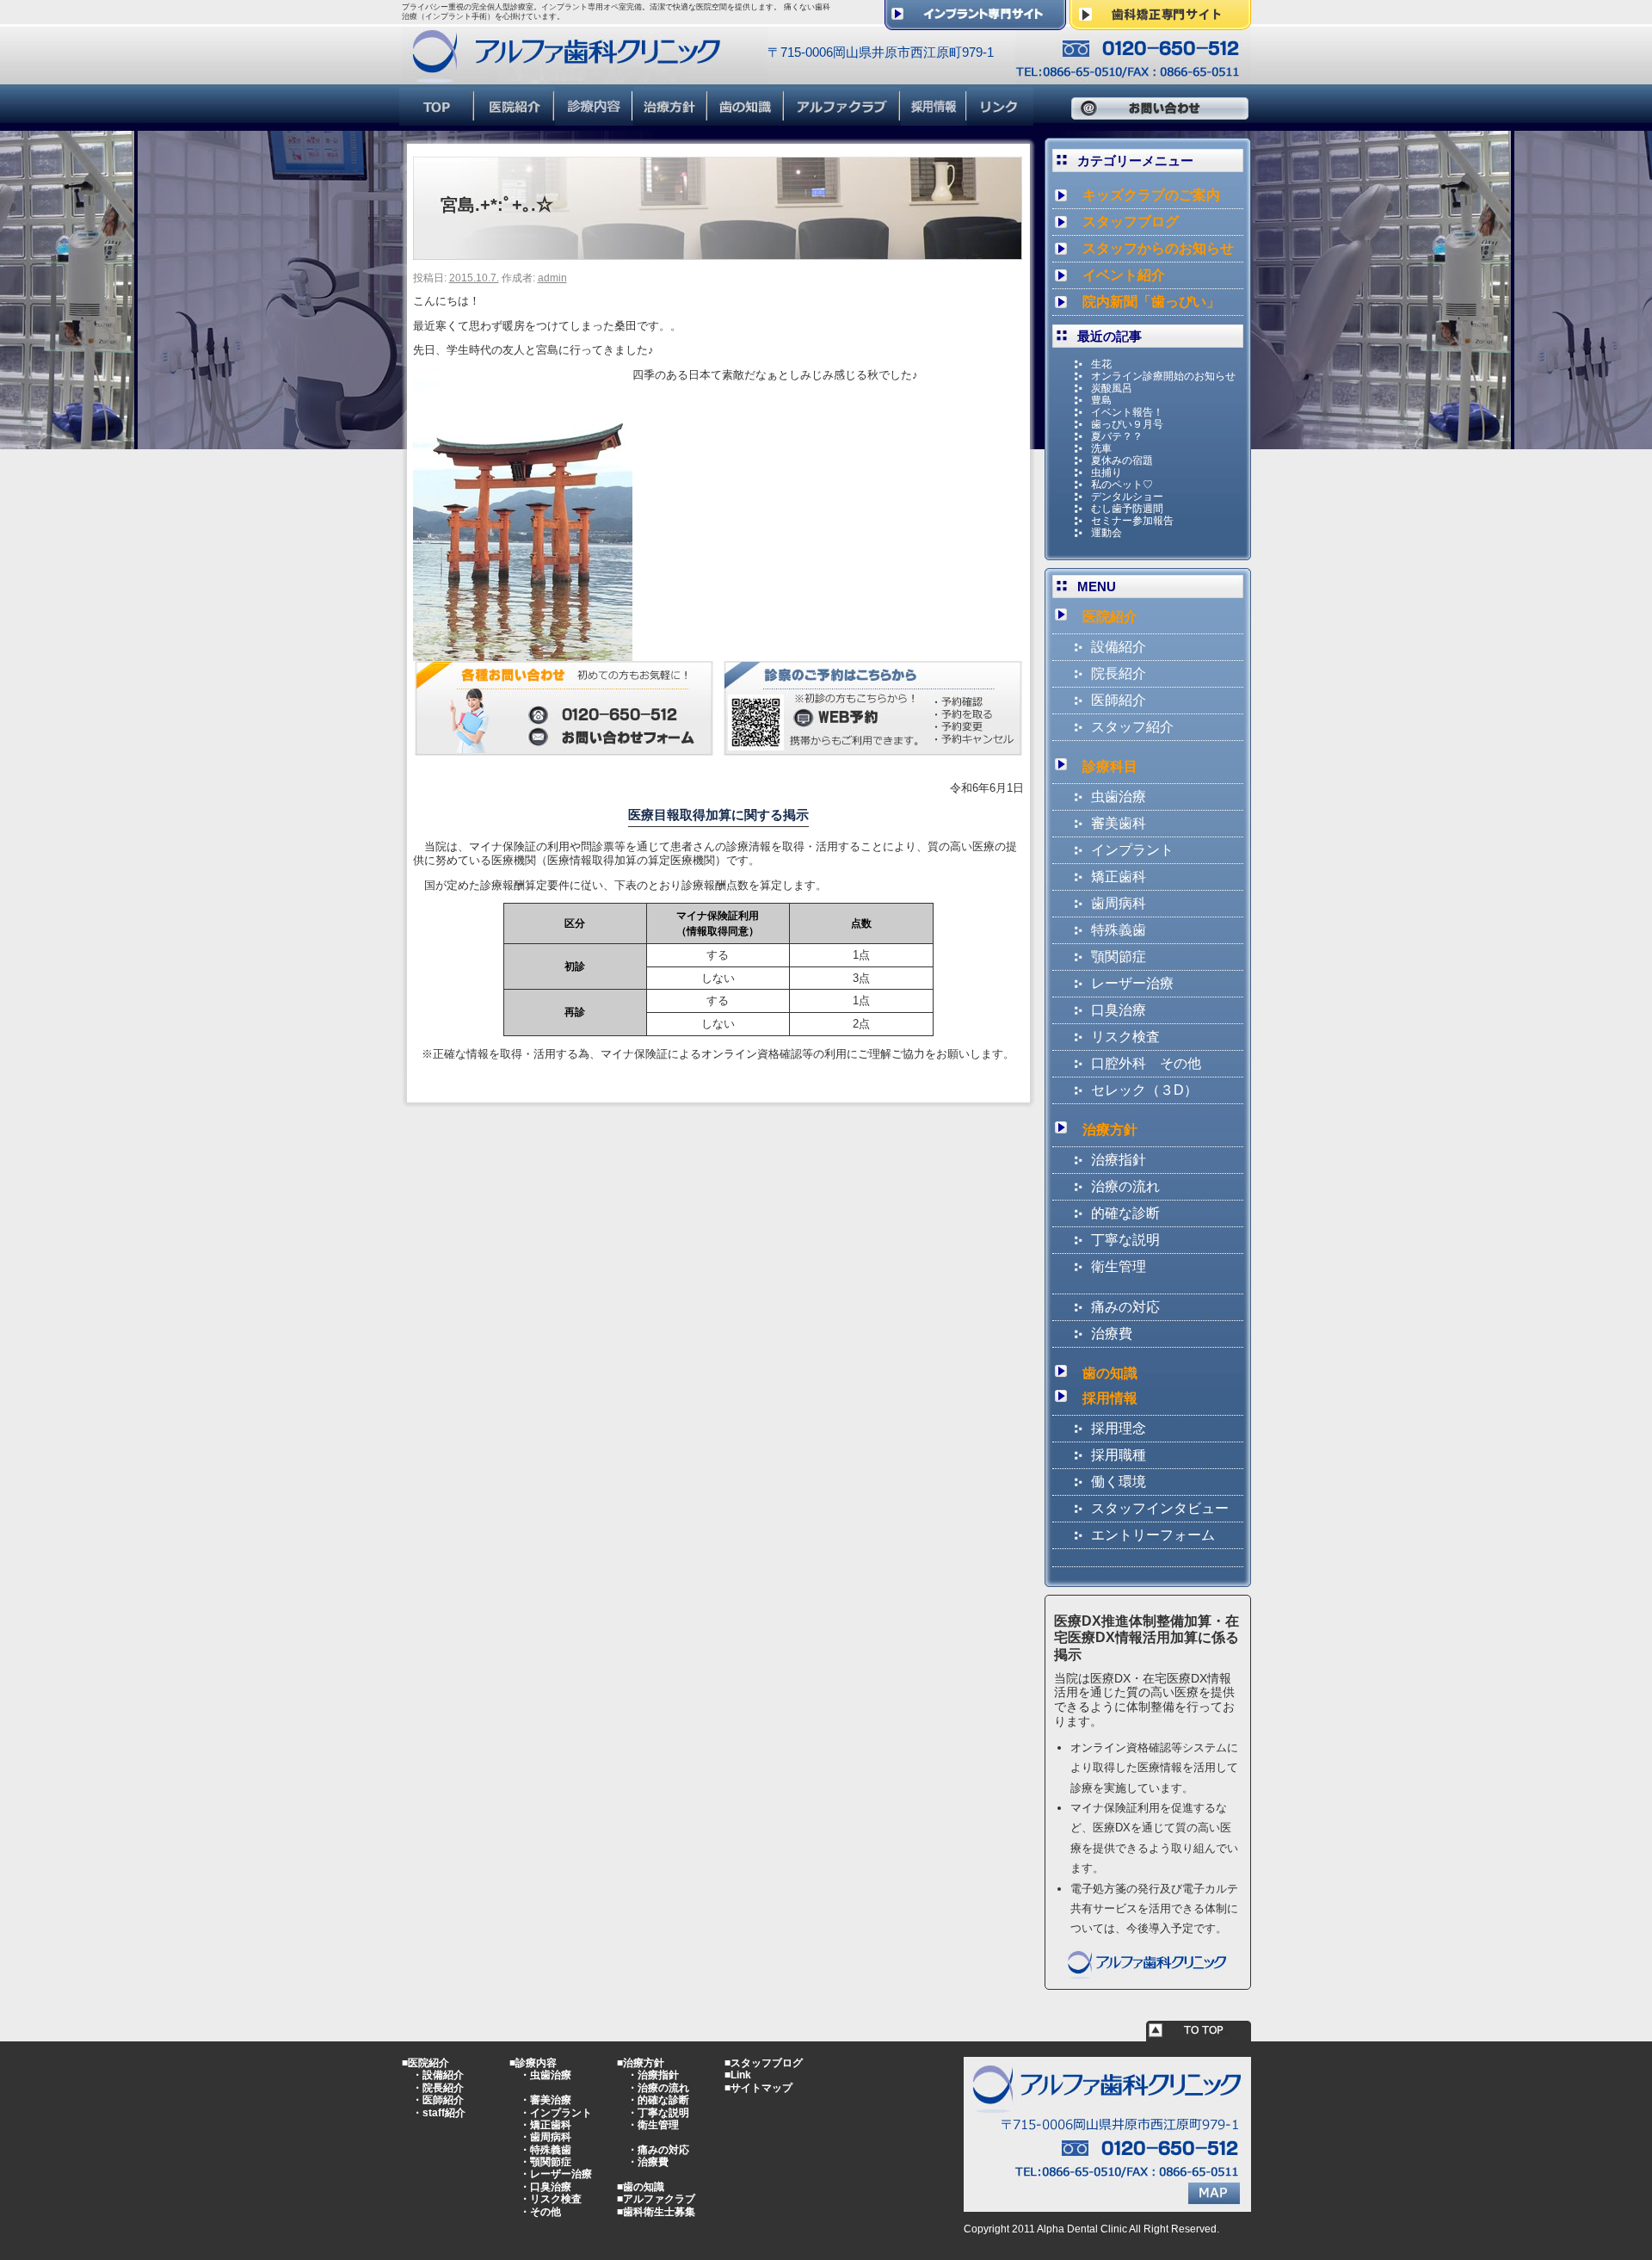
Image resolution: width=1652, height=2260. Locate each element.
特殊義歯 (1119, 930)
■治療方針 (641, 2063)
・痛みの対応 (658, 2150)
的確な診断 (1125, 1213)
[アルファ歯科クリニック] (585, 76)
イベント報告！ (1127, 412)
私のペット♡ (1122, 485)
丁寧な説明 (1125, 1240)
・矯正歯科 (546, 2125)
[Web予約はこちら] (873, 748)
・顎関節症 (546, 2162)
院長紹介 (1119, 673)
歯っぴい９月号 (1127, 424)
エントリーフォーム (1153, 1535)
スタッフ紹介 (1132, 727)
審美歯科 (1119, 823)
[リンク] (1000, 118)
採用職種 (1119, 1455)
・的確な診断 (658, 2100)
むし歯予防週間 (1127, 509)
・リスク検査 (551, 2199)
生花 (1101, 364)
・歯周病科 (546, 2137)
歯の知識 (1110, 1373)
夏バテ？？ (1117, 436)
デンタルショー (1127, 497)
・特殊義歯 (546, 2150)
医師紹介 (1119, 700)
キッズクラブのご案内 (1151, 195)
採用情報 (1110, 1398)
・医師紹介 (438, 2100)
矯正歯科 (1119, 877)
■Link (738, 2075)
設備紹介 (1119, 647)
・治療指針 (653, 2075)
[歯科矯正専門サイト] (1160, 23)
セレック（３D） (1144, 1090)
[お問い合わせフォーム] (564, 748)
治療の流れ (1125, 1186)
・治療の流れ (658, 2088)
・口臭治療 (546, 2187)
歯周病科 (1119, 903)
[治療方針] (671, 118)
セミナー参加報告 (1132, 521)
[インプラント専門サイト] (975, 23)
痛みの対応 (1125, 1307)
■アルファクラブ (656, 2199)
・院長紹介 (438, 2088)
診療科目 (1110, 766)
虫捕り (1106, 472)
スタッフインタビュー (1160, 1508)
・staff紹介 (439, 2113)
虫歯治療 (1119, 797)
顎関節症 (1119, 957)
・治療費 (648, 2162)
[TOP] (437, 118)
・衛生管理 (653, 2125)
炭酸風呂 (1112, 388)
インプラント (1132, 850)
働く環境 (1119, 1482)
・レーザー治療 (556, 2174)
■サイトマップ (758, 2088)
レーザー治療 (1132, 983)
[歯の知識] (746, 118)
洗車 (1101, 448)
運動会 (1106, 533)
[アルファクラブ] (843, 118)
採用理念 (1119, 1428)
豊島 (1101, 400)
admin (552, 278)
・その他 (540, 2212)
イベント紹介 (1124, 275)
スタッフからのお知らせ (1158, 248)
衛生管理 (1119, 1266)
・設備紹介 (438, 2075)
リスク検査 (1125, 1037)
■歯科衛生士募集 (656, 2212)
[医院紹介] (515, 118)
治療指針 (1119, 1160)
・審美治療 (546, 2100)
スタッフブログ (1131, 222)
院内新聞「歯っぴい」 (1151, 302)
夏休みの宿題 (1122, 460)
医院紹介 (1110, 617)
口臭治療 (1119, 1010)
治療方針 (1110, 1130)
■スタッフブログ (764, 2063)
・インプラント (556, 2113)
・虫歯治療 (546, 2075)
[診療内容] (594, 118)
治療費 (1112, 1334)
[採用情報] (934, 118)
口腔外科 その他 (1146, 1063)
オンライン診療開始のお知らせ (1163, 376)
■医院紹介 (425, 2063)
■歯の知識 (641, 2187)
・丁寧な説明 (658, 2113)
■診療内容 (533, 2063)
